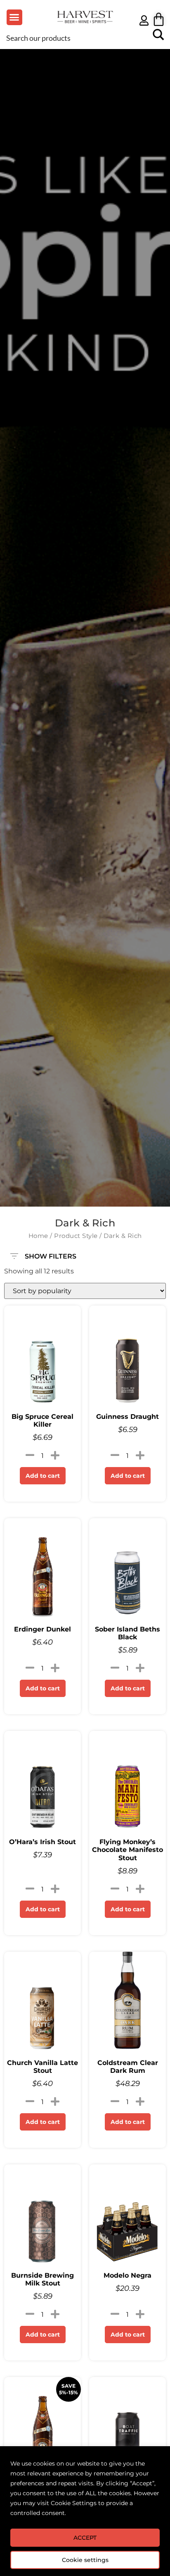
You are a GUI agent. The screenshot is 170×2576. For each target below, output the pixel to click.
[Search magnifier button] (158, 38)
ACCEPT (85, 2538)
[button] (14, 17)
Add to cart (43, 1476)
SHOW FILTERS (51, 1254)
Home (38, 1236)
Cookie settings (85, 2560)
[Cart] (159, 19)
